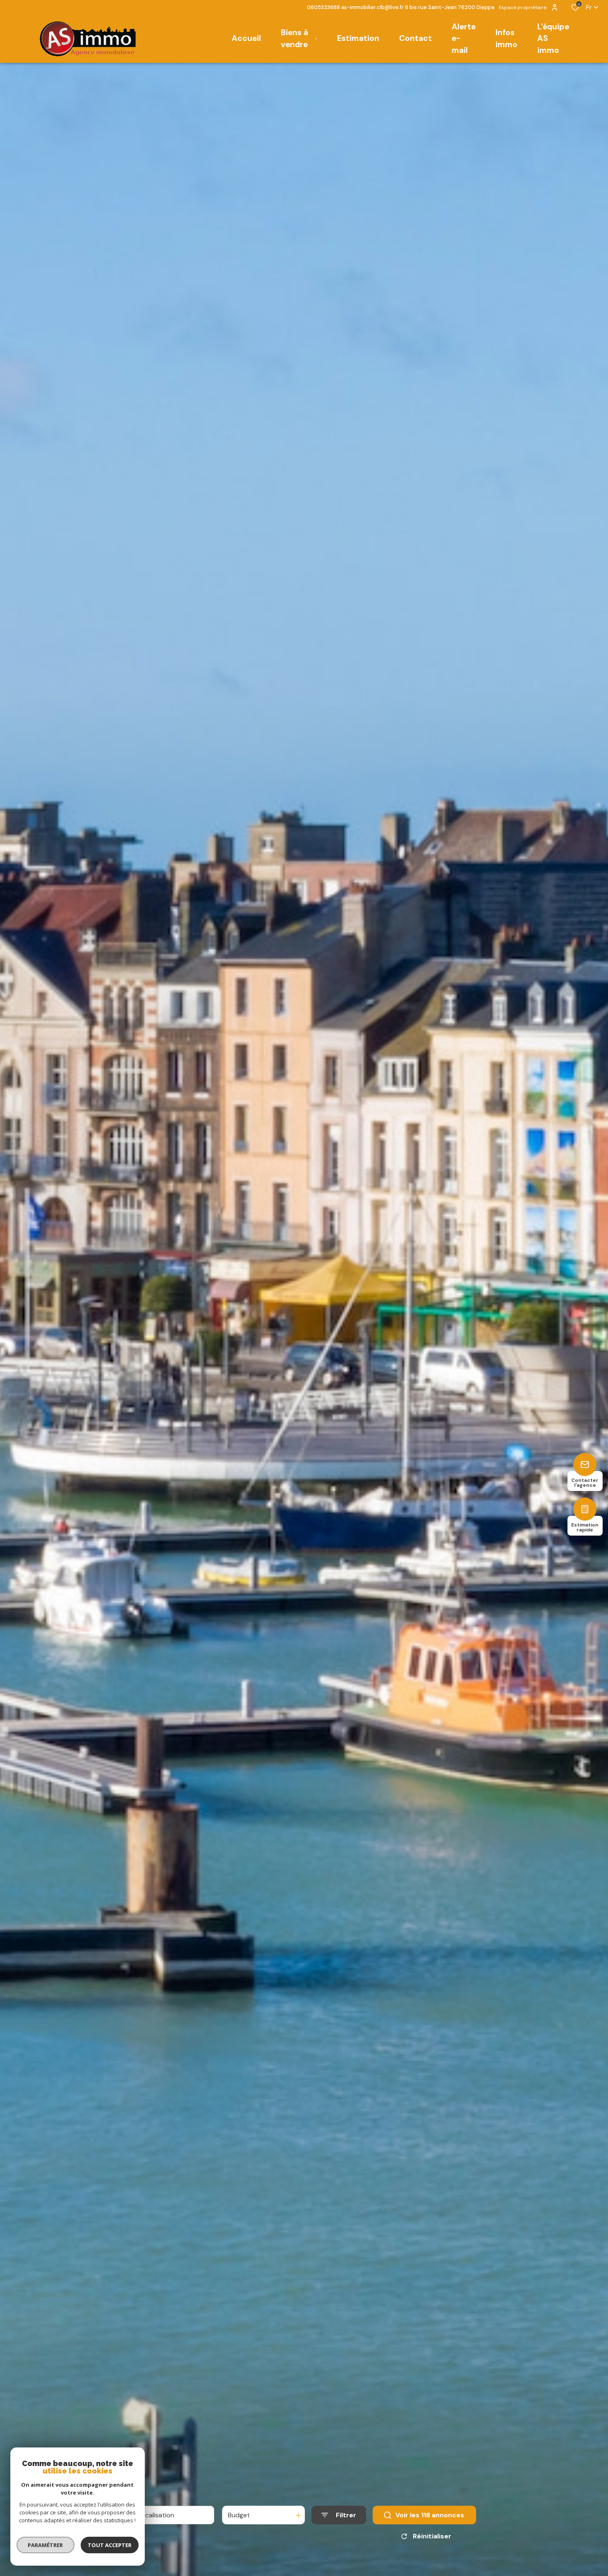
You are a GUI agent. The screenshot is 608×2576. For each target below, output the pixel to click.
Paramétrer (46, 2545)
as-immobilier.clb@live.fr (372, 7)
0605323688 (323, 7)
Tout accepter (110, 2545)
